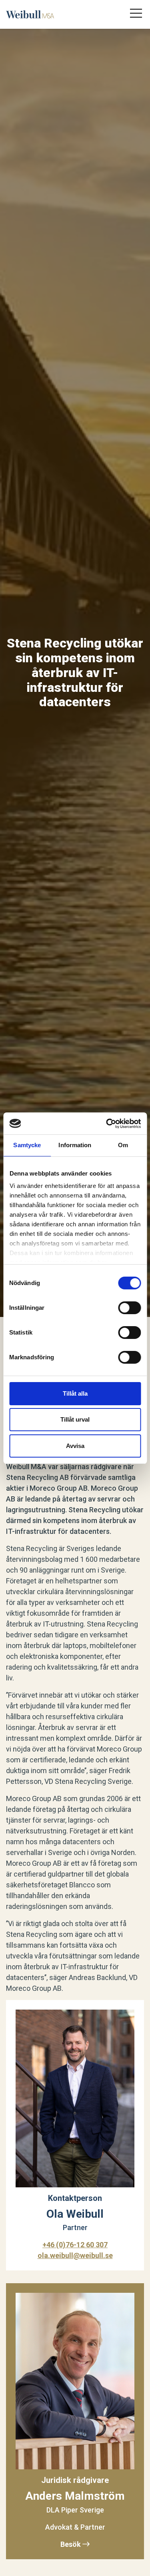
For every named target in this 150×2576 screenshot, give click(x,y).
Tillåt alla (75, 1393)
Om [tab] (123, 1145)
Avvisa (75, 1446)
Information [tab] (75, 1145)
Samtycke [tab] (27, 1145)
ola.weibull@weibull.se (75, 2255)
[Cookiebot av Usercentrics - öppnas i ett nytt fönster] (107, 1124)
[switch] (129, 1308)
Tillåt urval (75, 1419)
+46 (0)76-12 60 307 (75, 2245)
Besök (71, 2544)
